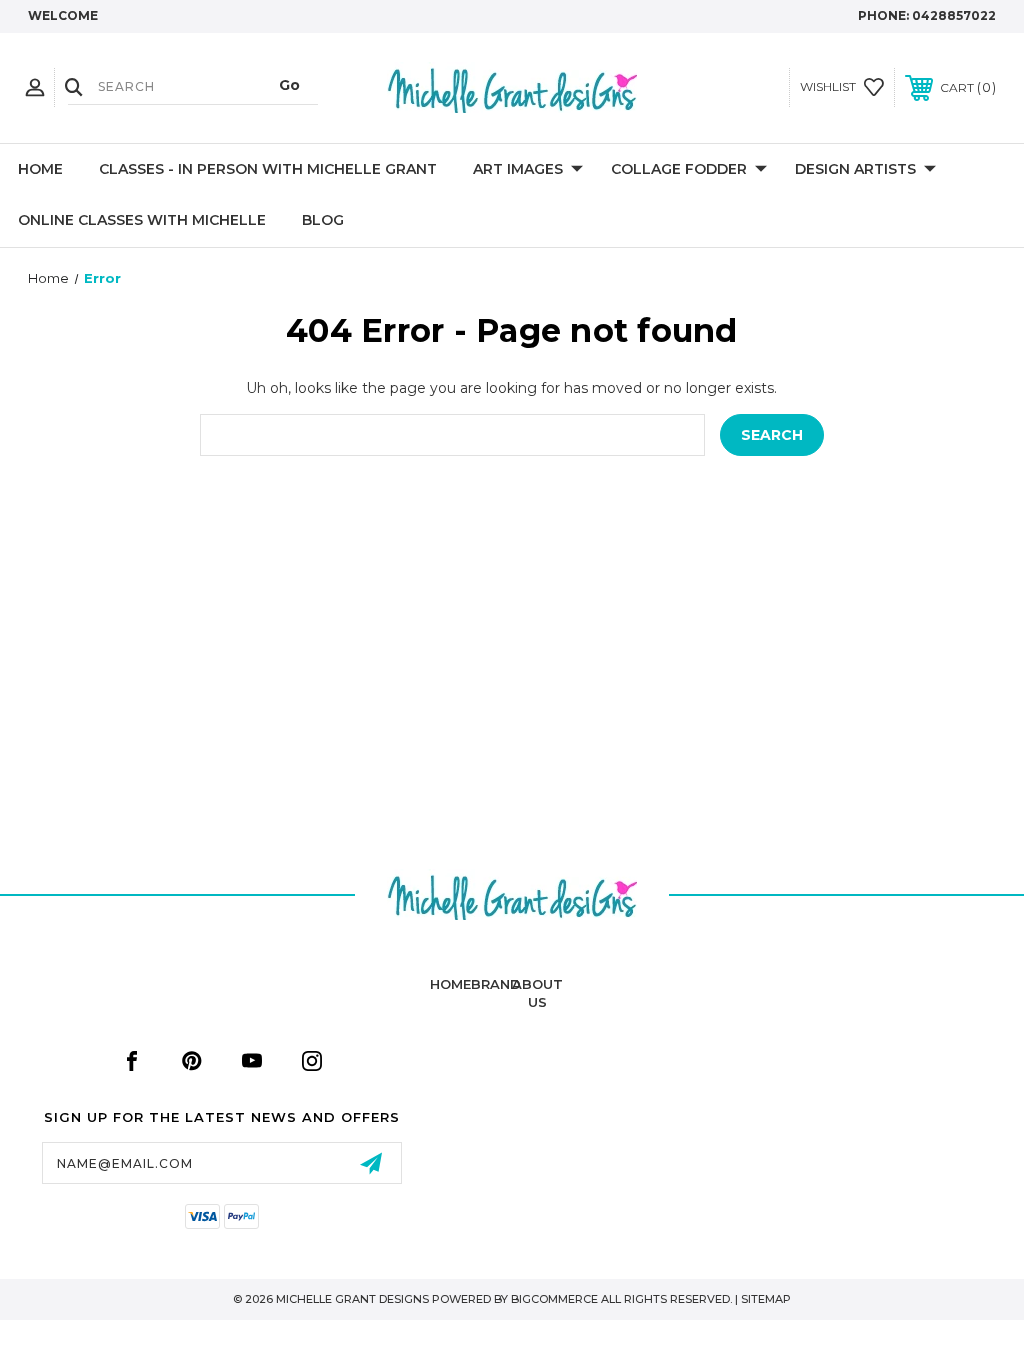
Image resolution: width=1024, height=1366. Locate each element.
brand (496, 984)
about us (537, 993)
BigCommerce (554, 1299)
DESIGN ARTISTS (855, 169)
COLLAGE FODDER (679, 169)
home (450, 984)
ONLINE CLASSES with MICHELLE (142, 220)
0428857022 (954, 15)
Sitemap (766, 1299)
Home (40, 169)
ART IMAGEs (518, 169)
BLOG (323, 220)
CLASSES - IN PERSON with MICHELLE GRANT (268, 169)
